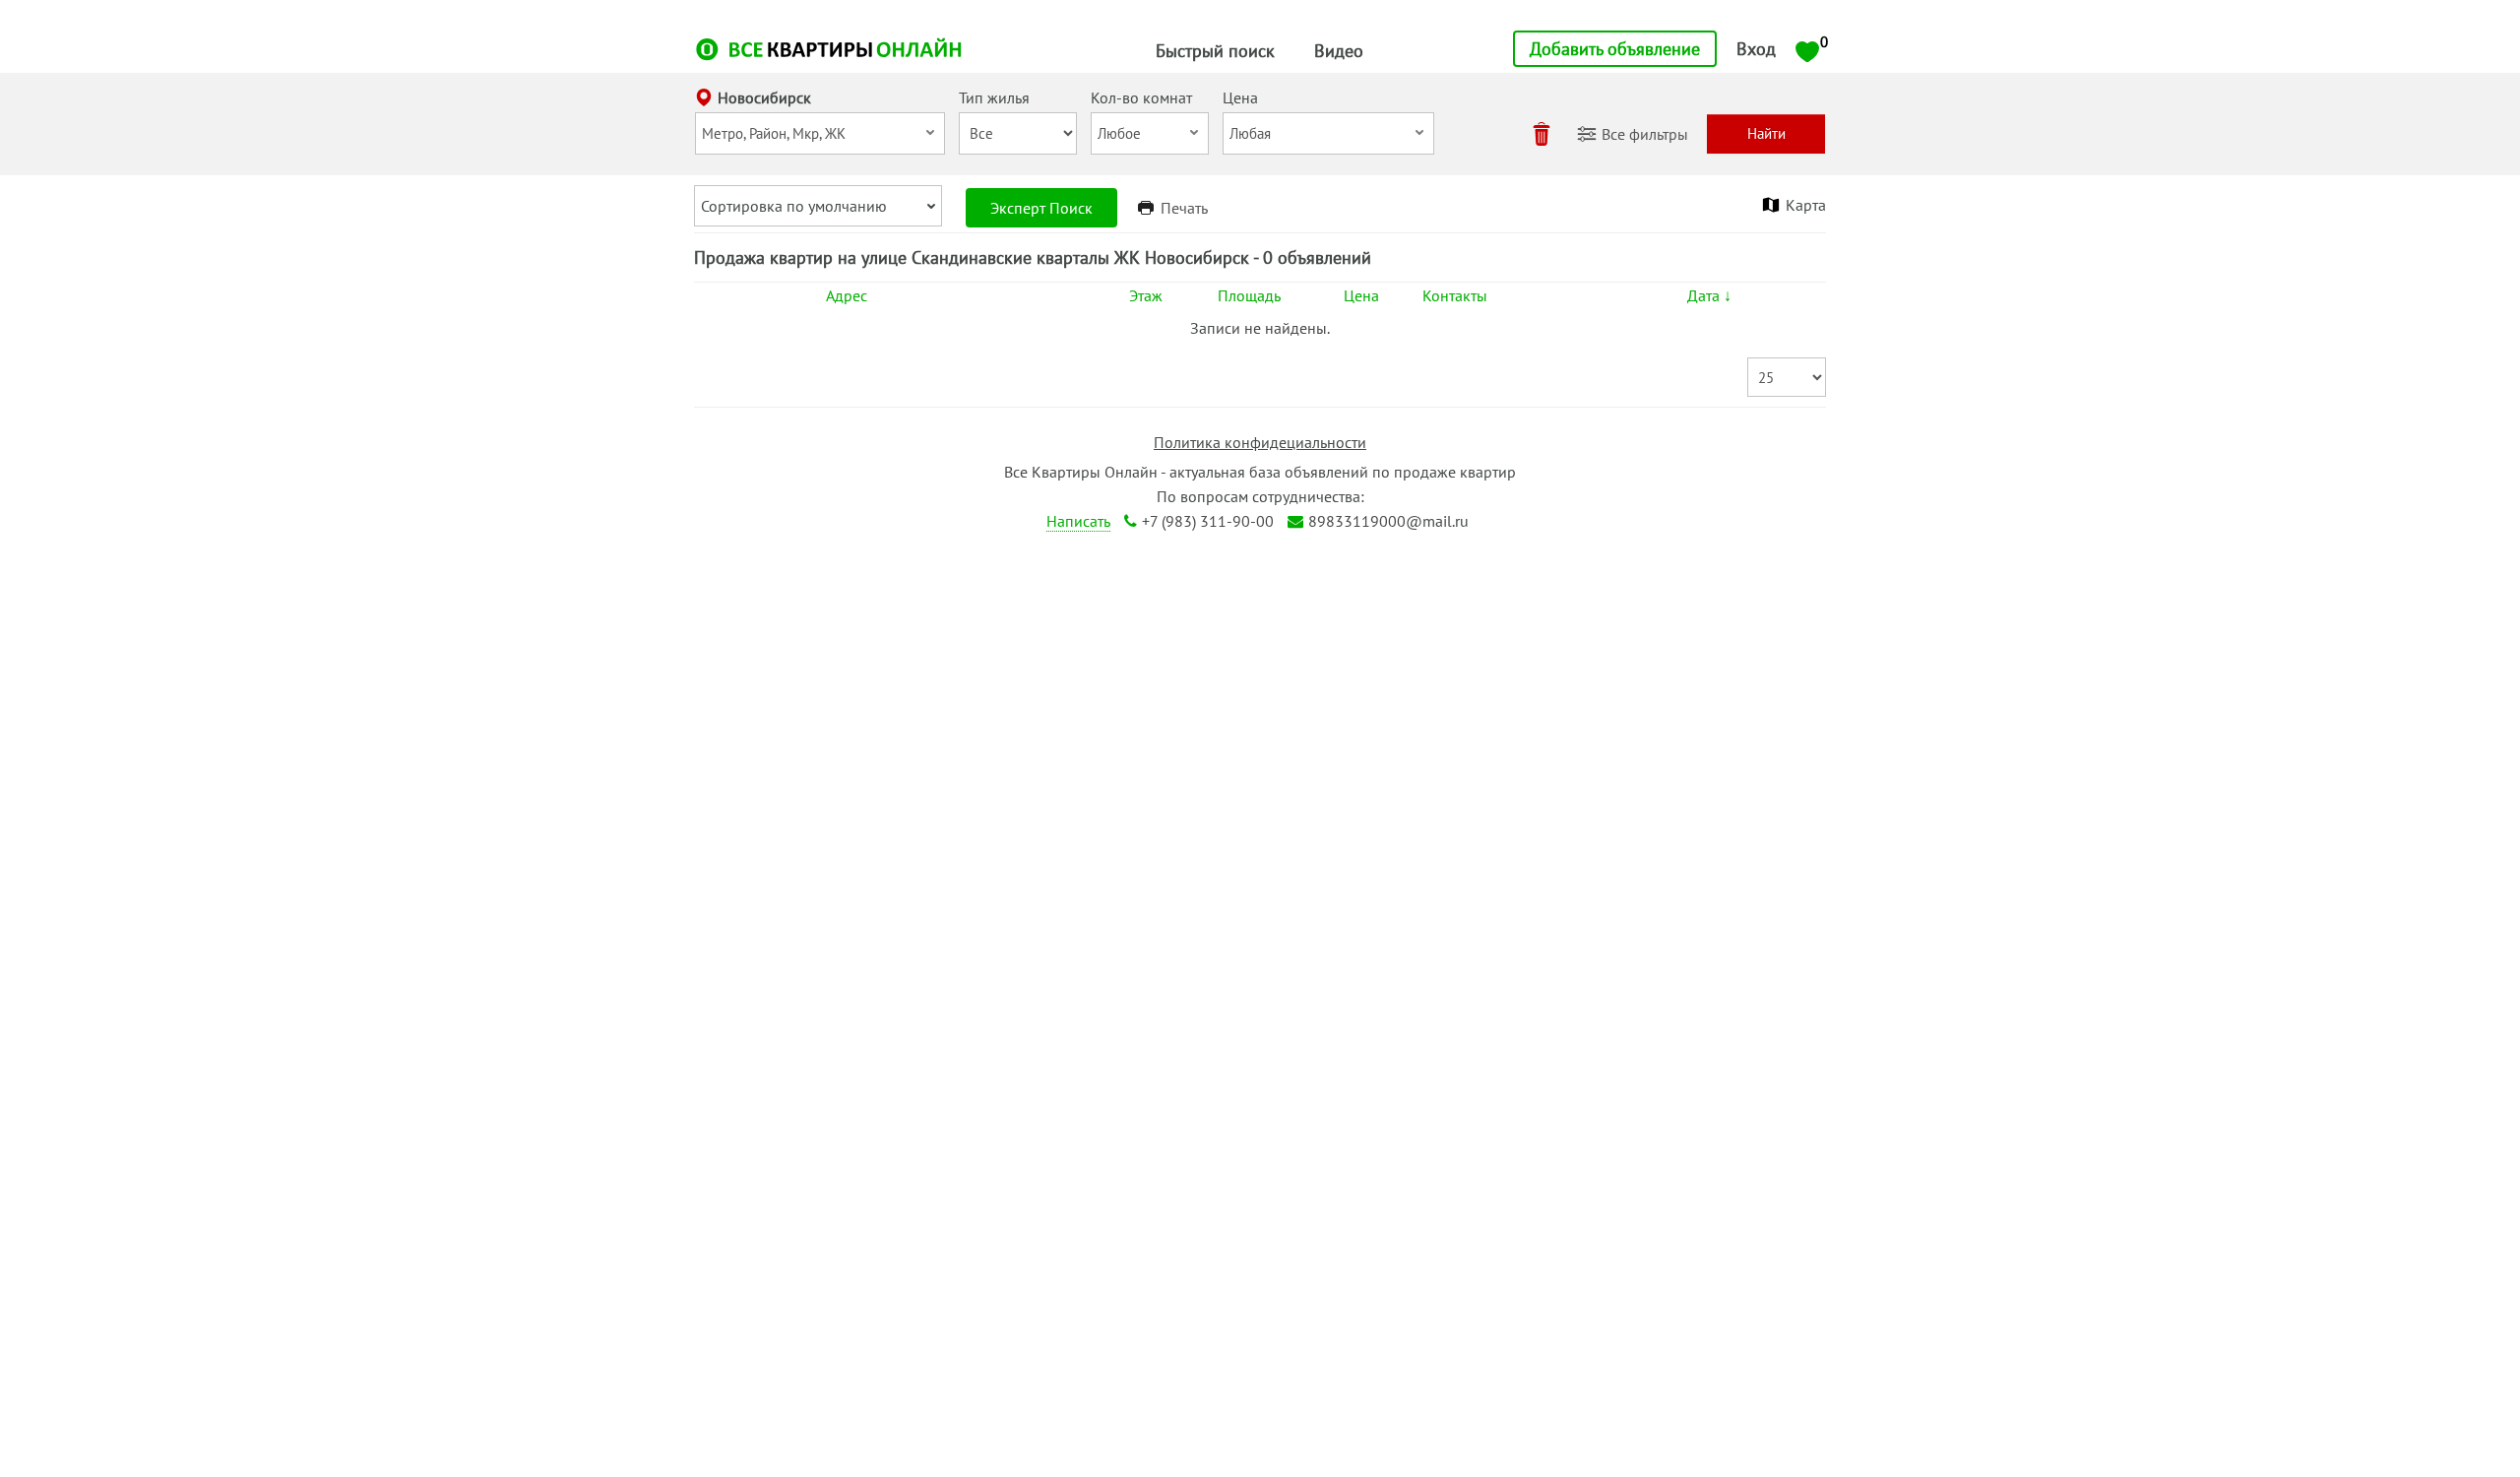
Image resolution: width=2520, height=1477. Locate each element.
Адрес (847, 295)
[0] (1807, 50)
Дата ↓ (1709, 295)
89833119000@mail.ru (1388, 521)
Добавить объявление (1615, 49)
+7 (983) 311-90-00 (1208, 521)
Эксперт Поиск (1041, 208)
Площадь (1249, 295)
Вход (1756, 49)
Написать (1078, 521)
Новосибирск (764, 97)
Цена (1361, 295)
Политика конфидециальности (1260, 442)
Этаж (1146, 295)
